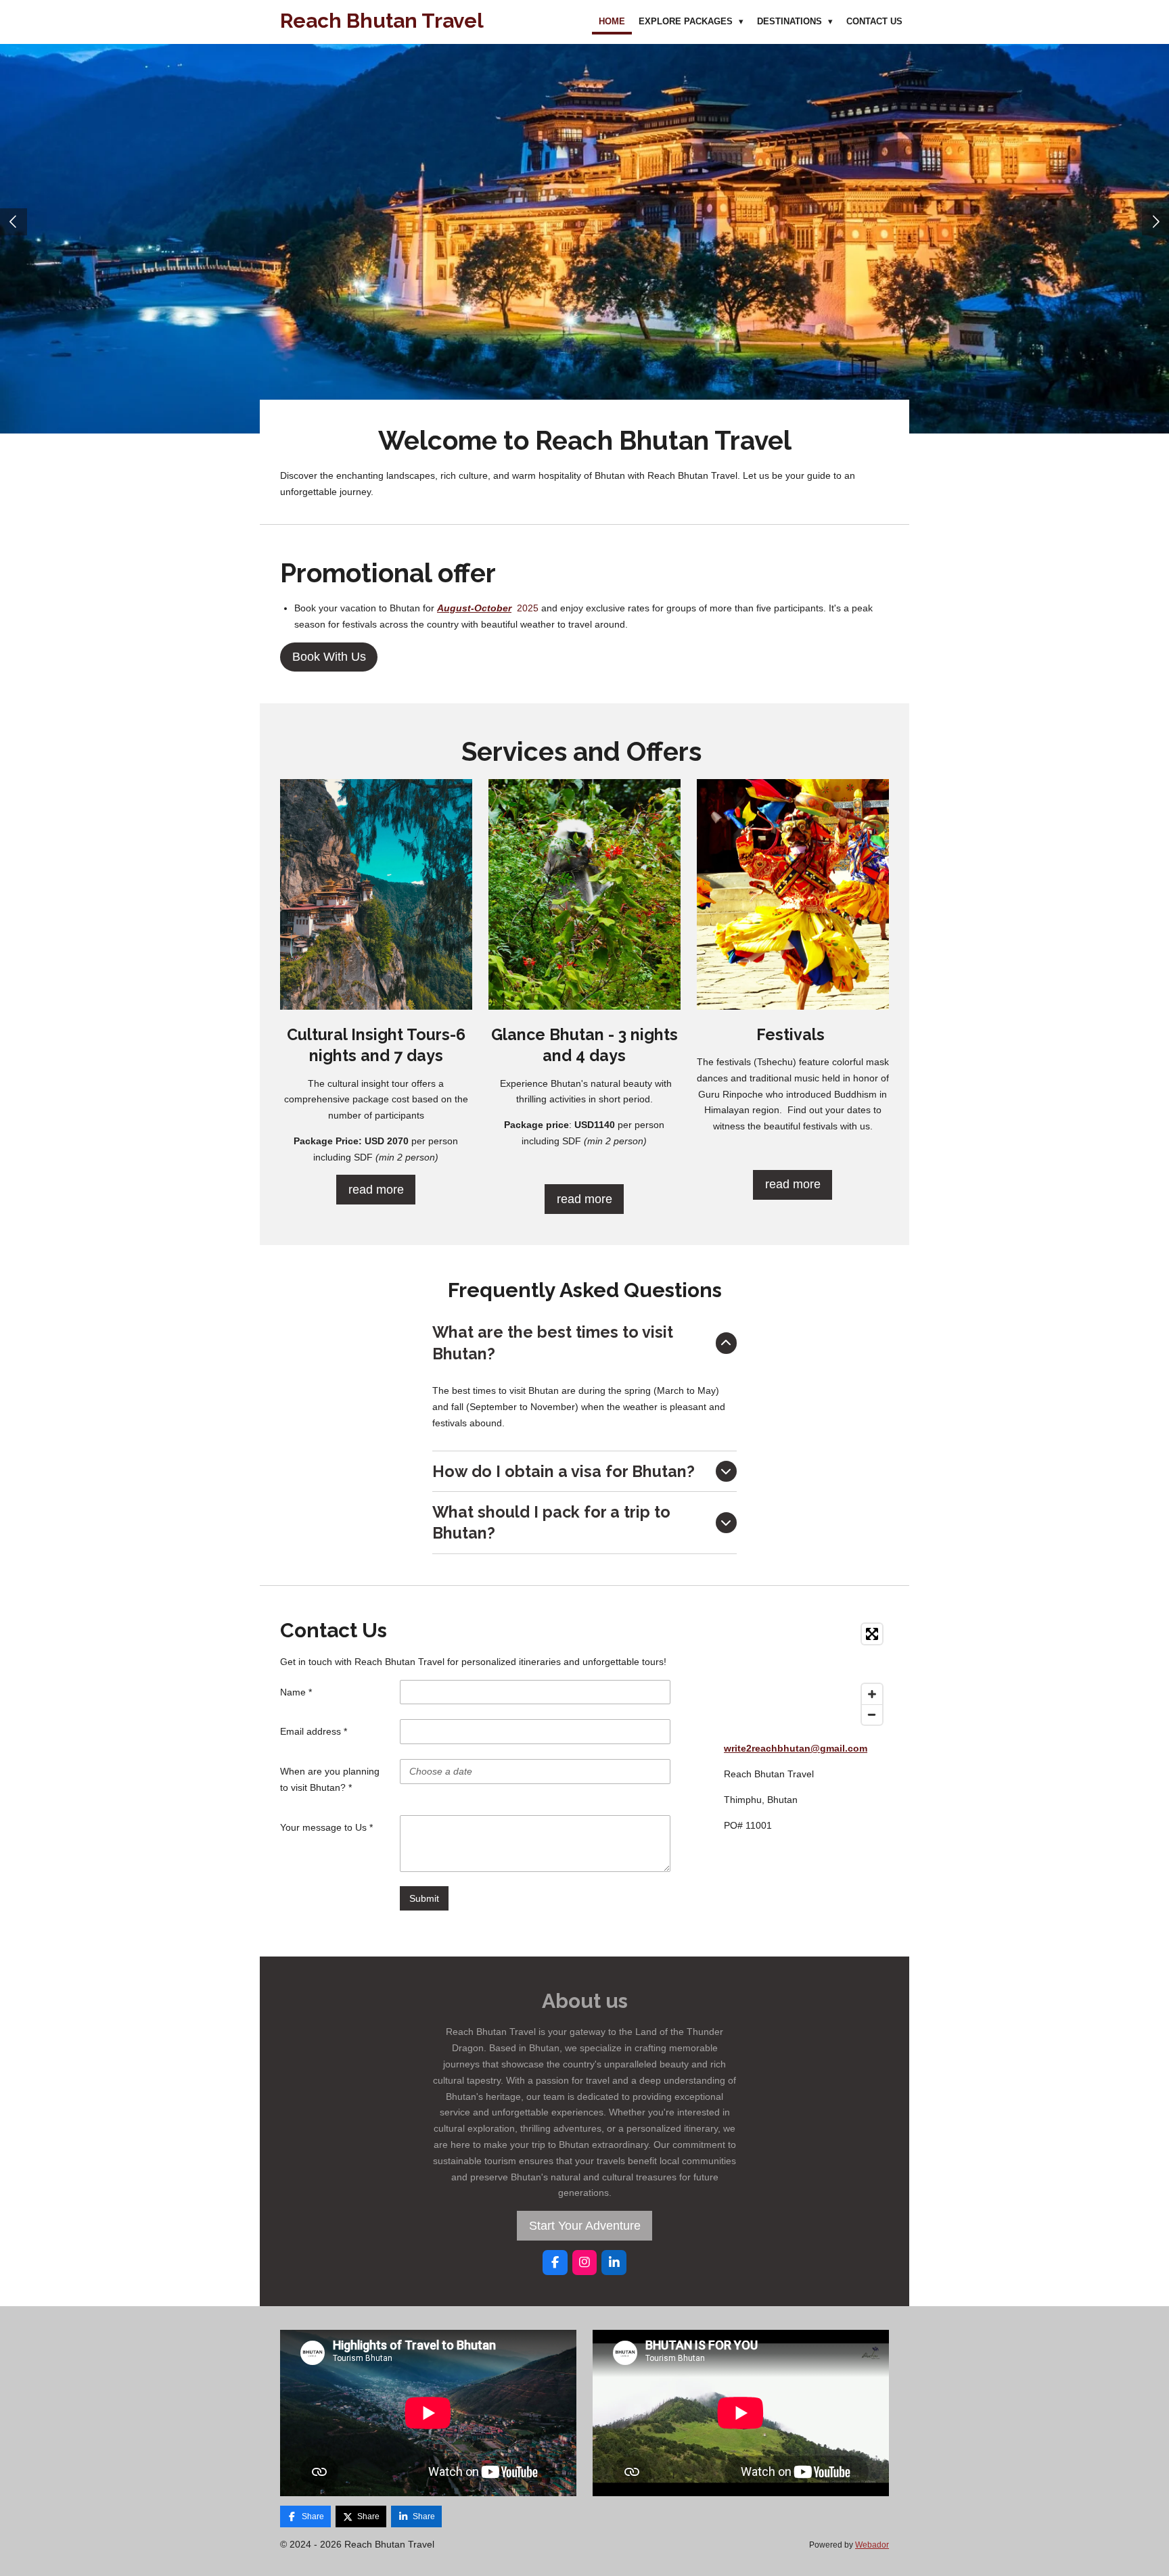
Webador (872, 2545)
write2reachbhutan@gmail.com (796, 1748)
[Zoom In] (872, 1694)
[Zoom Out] (872, 1714)
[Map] (806, 1674)
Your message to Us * (326, 1827)
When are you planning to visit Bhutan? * (330, 1779)
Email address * (314, 1731)
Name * (296, 1692)
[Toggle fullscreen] (872, 1634)
